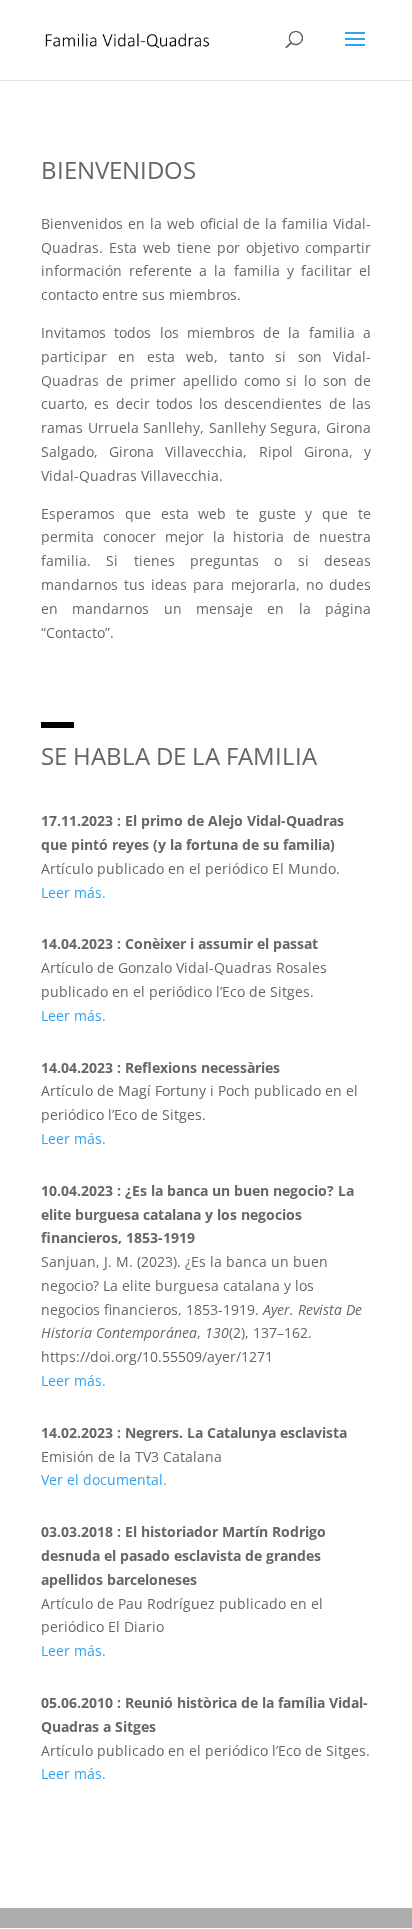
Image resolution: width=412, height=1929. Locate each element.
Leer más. (73, 892)
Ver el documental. (104, 1479)
